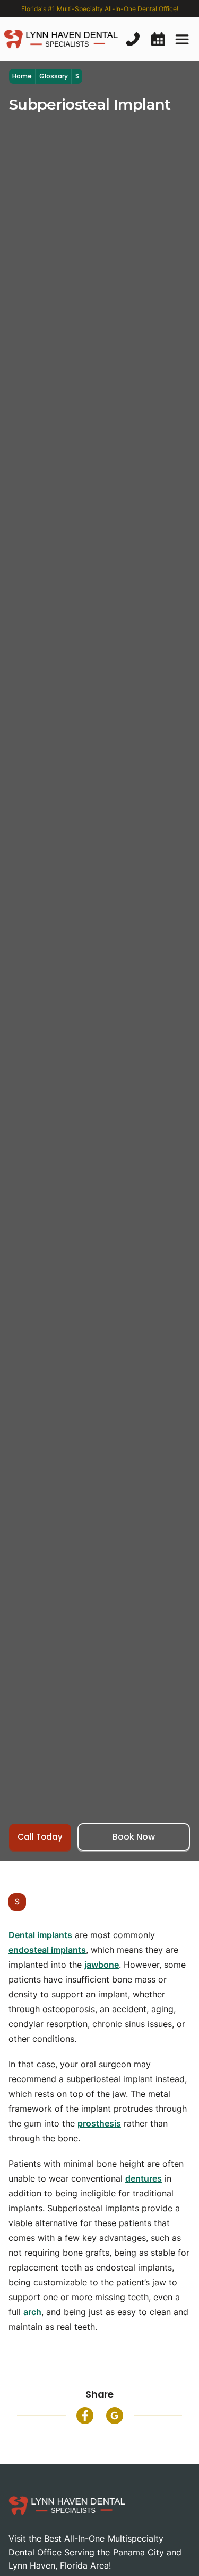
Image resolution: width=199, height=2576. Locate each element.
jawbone (102, 1965)
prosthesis (99, 2123)
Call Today (40, 1837)
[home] (61, 39)
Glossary (54, 76)
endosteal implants (47, 1950)
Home (22, 76)
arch (32, 2312)
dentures (144, 2178)
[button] (182, 39)
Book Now (134, 1837)
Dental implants (40, 1935)
